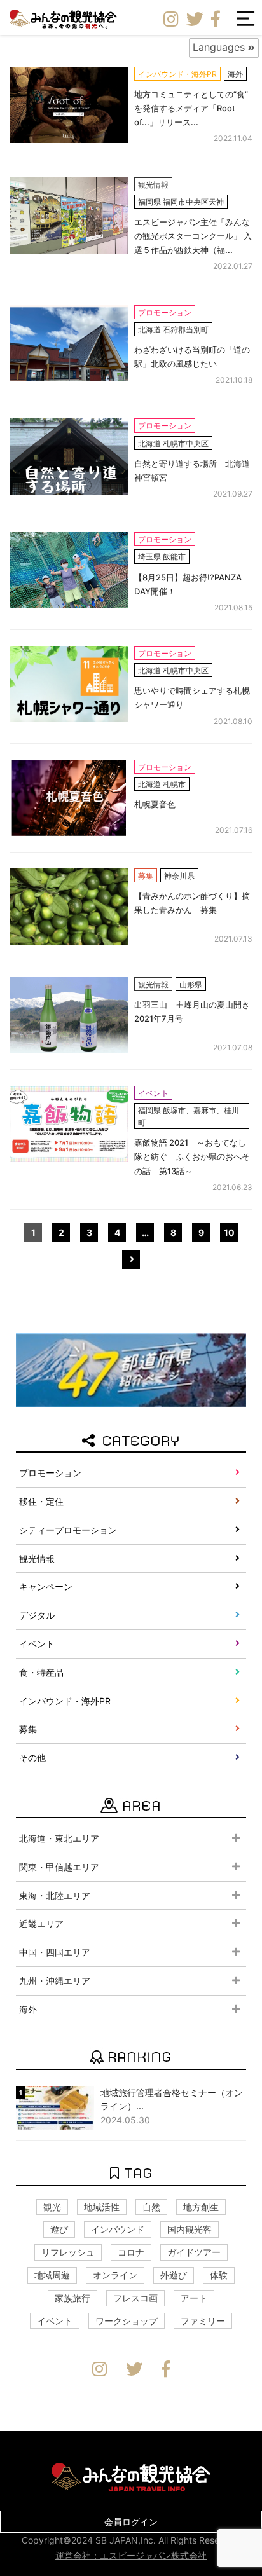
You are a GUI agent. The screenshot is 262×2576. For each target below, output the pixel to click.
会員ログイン (131, 2522)
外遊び (174, 2275)
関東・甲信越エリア (59, 1867)
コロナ (131, 2252)
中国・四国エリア (55, 1952)
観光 (52, 2207)
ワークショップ (127, 2321)
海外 (28, 2009)
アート (194, 2298)
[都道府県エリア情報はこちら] (131, 1369)
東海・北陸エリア (55, 1895)
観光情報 (37, 1559)
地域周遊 (52, 2275)
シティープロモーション (68, 1530)
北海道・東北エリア (59, 1838)
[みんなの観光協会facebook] (216, 20)
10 (229, 1232)
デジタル (37, 1615)
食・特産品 (41, 1672)
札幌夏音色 (155, 804)
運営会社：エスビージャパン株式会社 (131, 2555)
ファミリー (203, 2321)
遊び (59, 2229)
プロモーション (50, 1473)
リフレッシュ (68, 2252)
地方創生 (201, 2207)
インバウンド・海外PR (65, 1701)
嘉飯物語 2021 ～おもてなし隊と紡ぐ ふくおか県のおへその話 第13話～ (192, 1156)
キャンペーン (46, 1586)
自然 (151, 2207)
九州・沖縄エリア (55, 1981)
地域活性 (102, 2207)
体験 (219, 2275)
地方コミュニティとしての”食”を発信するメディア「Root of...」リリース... (191, 108)
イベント (37, 1644)
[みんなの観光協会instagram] (171, 20)
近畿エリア (41, 1923)
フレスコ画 (135, 2298)
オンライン (115, 2275)
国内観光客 (190, 2229)
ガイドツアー (194, 2252)
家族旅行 (72, 2298)
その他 (32, 1757)
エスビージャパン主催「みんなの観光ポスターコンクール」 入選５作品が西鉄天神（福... (193, 236)
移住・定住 (41, 1501)
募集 (28, 1729)
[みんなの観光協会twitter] (195, 20)
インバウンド (118, 2229)
